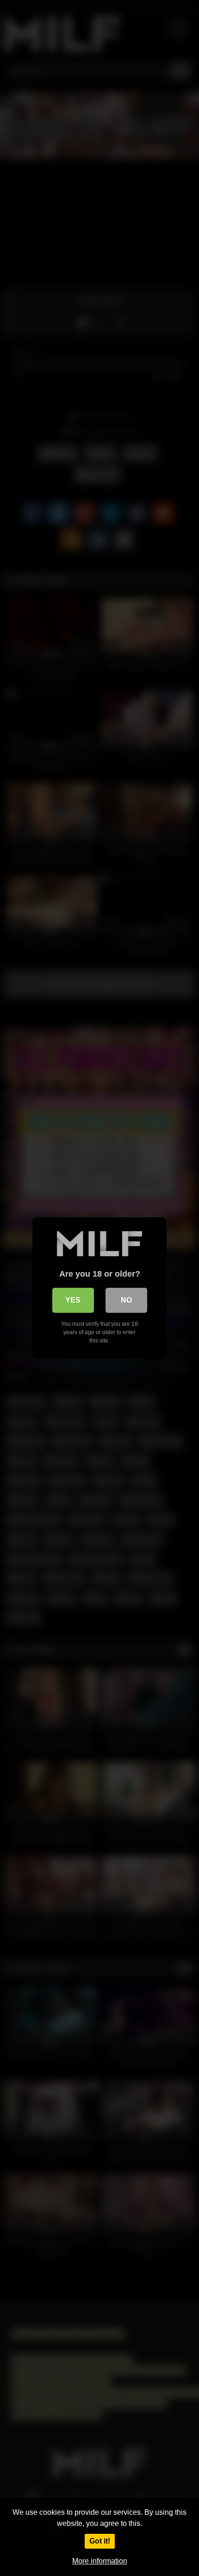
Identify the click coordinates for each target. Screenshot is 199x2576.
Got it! (100, 2541)
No (126, 1300)
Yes (73, 1300)
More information (100, 2561)
